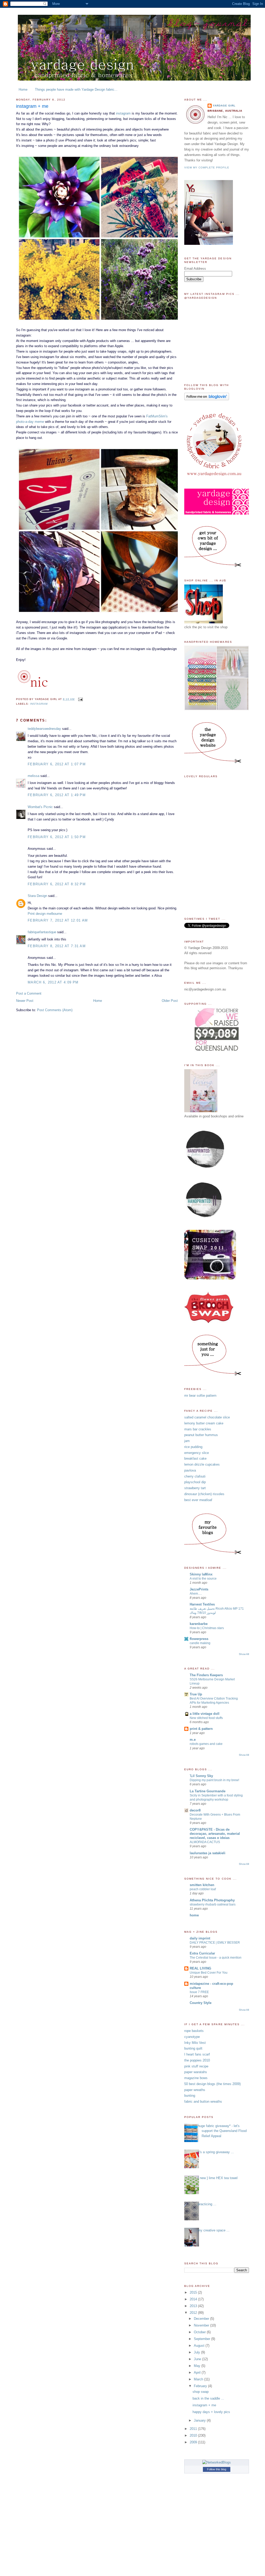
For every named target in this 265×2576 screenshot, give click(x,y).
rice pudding (193, 1447)
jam (187, 1441)
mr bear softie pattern (200, 1396)
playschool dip (195, 1482)
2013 (194, 2306)
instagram (123, 113)
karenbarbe (199, 1624)
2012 (194, 2313)
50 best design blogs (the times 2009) (212, 2084)
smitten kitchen (202, 1885)
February (201, 2386)
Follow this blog (217, 2469)
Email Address (195, 269)
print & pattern (201, 1729)
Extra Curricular (202, 1953)
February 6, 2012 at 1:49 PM (57, 795)
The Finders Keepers (206, 1675)
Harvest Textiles (202, 1604)
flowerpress (199, 1639)
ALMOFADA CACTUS (205, 1842)
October (200, 2332)
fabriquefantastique (42, 932)
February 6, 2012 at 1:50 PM (57, 837)
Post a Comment (29, 993)
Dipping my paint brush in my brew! (214, 1780)
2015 (194, 2292)
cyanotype (192, 2037)
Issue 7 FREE (199, 1992)
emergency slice (197, 1453)
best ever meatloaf (198, 1500)
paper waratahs (196, 2072)
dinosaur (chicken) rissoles (204, 1494)
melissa (34, 776)
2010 (194, 2435)
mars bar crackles (198, 1429)
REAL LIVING (200, 1968)
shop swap (201, 2392)
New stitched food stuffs (206, 1718)
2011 (194, 2429)
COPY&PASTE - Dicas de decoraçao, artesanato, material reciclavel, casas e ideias (215, 1834)
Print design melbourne (45, 914)
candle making (200, 1643)
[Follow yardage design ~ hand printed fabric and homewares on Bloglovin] (207, 399)
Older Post (170, 1001)
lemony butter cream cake (204, 1423)
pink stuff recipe (196, 2066)
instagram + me (32, 106)
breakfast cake (195, 1458)
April (198, 2372)
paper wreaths (195, 2090)
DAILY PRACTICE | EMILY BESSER (215, 1943)
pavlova (190, 1470)
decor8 (195, 1810)
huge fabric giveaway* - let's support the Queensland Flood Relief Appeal (222, 2131)
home (194, 1915)
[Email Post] (80, 699)
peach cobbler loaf (203, 1889)
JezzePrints (199, 1589)
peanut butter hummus (201, 1435)
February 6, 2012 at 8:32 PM (57, 884)
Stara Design (37, 896)
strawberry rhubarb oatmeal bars (213, 1904)
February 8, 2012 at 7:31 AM (57, 946)
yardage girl (224, 106)
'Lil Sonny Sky (201, 1776)
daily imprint (200, 1938)
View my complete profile (207, 167)
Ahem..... (196, 1594)
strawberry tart (195, 1488)
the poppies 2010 (197, 2060)
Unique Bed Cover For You (209, 1973)
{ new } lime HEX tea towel (218, 2178)
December (202, 2319)
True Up (196, 1694)
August (200, 2346)
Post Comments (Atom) (55, 1010)
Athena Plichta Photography (212, 1900)
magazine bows (196, 2078)
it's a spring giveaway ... (216, 2152)
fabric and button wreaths (203, 2102)
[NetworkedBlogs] (217, 2462)
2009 (194, 2442)
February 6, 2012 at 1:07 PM (57, 764)
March (199, 2379)
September (203, 2339)
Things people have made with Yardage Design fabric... (76, 90)
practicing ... (207, 2204)
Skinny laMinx (201, 1574)
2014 (194, 2299)
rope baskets (194, 2031)
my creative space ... (214, 2230)
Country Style (201, 2003)
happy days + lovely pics (211, 2412)
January (200, 2420)
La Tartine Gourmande (208, 1791)
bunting (190, 2096)
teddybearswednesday (44, 729)
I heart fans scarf (197, 2054)
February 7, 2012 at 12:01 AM (58, 920)
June (198, 2359)
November (202, 2325)
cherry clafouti (195, 1476)
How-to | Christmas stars (207, 1628)
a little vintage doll (205, 1714)
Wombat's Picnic (40, 807)
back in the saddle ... (208, 2398)
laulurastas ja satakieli (208, 1853)
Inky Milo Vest (195, 2043)
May (198, 2366)
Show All (244, 1654)
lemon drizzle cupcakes (202, 1464)
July (197, 2352)
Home (23, 90)
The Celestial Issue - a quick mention (216, 1958)
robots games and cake (206, 1744)
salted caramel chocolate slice (207, 1417)
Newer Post (25, 1001)
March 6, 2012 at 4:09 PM (53, 982)
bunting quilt (193, 2048)
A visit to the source (203, 1579)
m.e (193, 1740)
